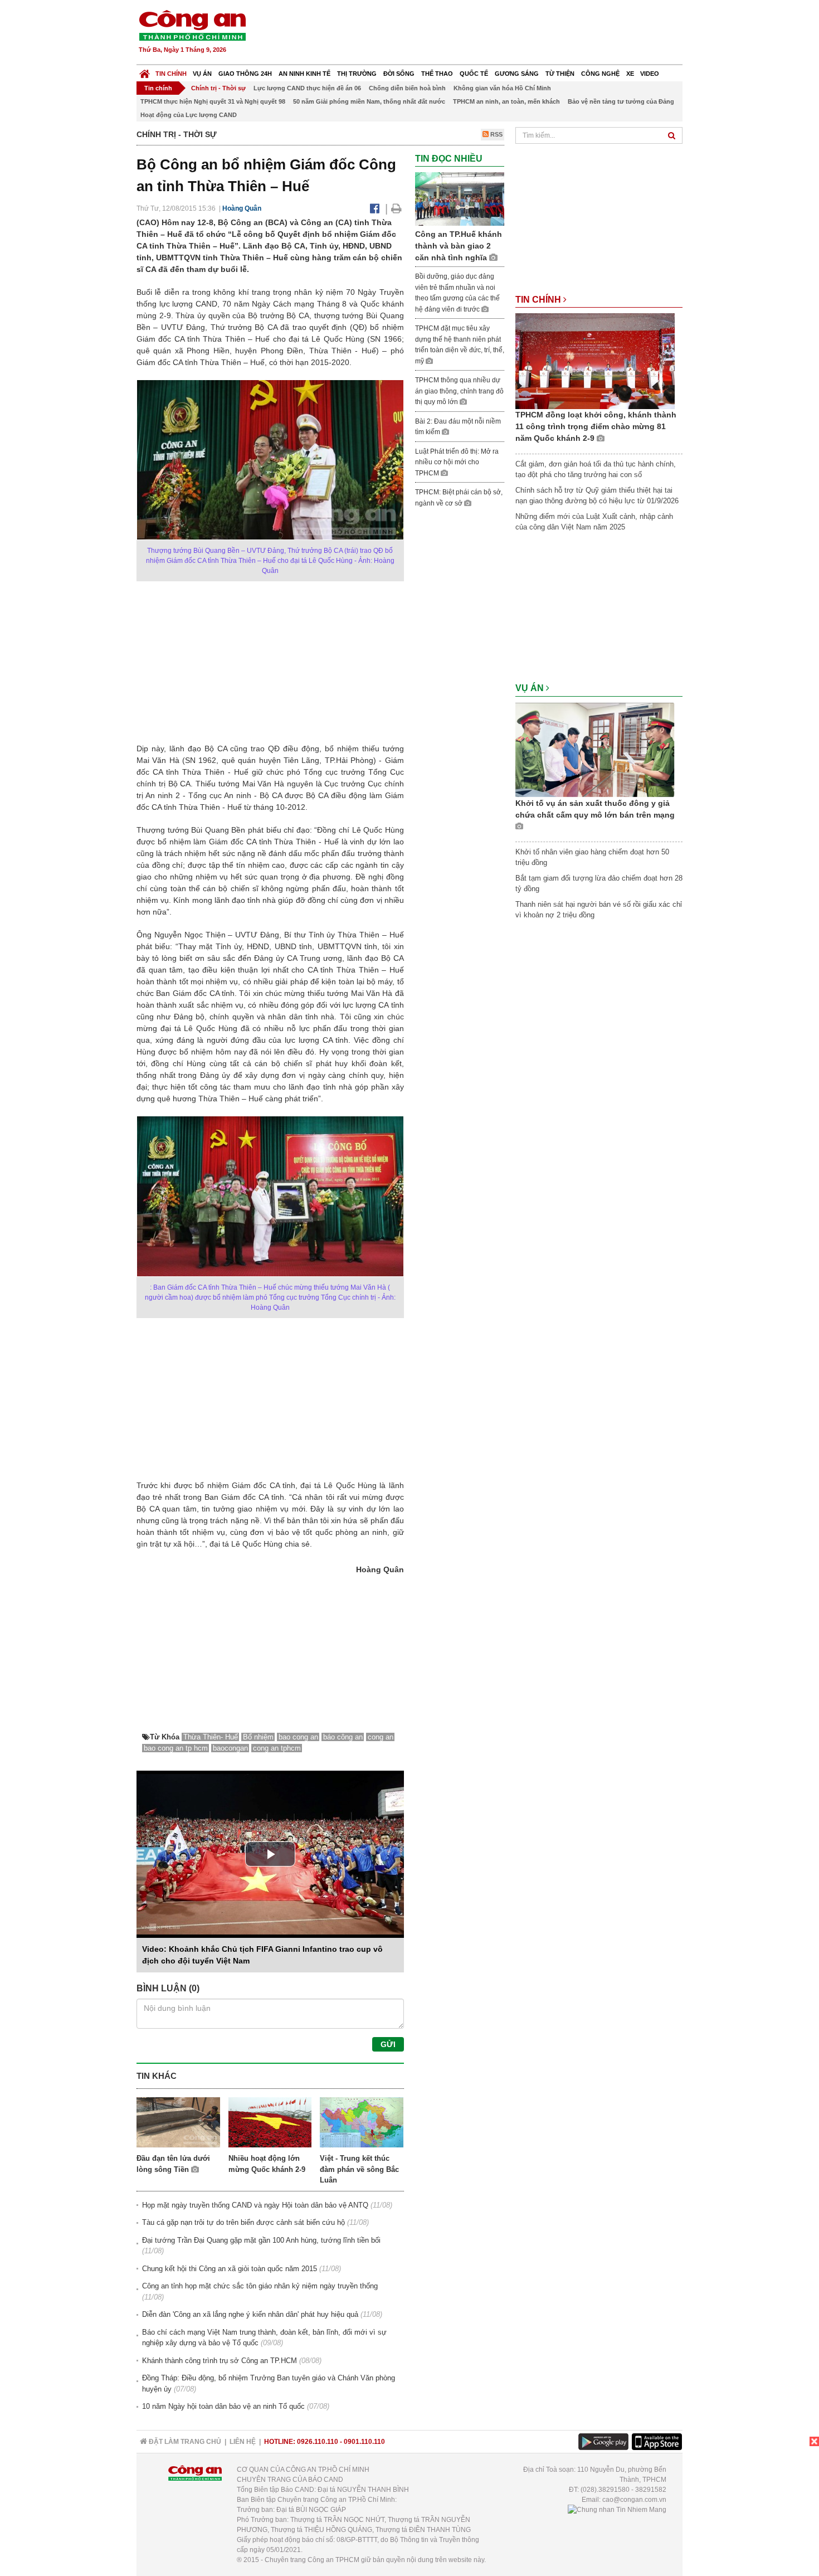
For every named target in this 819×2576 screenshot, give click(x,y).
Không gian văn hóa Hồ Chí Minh (502, 88)
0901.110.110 (364, 2442)
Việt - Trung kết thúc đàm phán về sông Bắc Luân (359, 2169)
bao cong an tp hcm (176, 1748)
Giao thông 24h (245, 74)
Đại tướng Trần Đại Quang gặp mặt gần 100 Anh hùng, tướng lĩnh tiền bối (261, 2240)
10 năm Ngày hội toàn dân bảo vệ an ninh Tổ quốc (223, 2406)
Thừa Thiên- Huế (211, 1737)
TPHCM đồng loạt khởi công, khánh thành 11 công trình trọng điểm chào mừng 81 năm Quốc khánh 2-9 (596, 426)
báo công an (343, 1737)
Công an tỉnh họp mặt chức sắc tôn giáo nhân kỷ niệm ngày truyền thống (260, 2286)
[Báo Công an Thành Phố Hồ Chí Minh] (145, 71)
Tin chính (171, 74)
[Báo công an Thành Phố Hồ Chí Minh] (192, 25)
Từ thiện (560, 74)
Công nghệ (600, 74)
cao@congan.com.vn (634, 2500)
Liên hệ (243, 2442)
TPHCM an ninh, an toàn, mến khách (506, 101)
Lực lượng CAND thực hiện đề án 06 (307, 88)
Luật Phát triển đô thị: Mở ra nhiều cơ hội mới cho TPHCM (457, 462)
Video (650, 74)
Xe (630, 74)
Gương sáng (517, 74)
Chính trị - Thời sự (218, 88)
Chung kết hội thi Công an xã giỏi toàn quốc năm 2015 (230, 2269)
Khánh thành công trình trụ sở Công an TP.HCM (220, 2361)
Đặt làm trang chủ (184, 2442)
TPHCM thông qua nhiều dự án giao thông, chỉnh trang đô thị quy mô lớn (459, 391)
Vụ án (202, 74)
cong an (381, 1737)
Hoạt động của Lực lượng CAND (189, 115)
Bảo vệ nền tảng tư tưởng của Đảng (621, 101)
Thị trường (357, 74)
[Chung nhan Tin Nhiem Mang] (617, 2510)
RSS (496, 134)
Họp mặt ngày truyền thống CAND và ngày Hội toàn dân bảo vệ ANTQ (255, 2205)
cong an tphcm (277, 1748)
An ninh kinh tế (304, 74)
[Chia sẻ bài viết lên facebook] (375, 208)
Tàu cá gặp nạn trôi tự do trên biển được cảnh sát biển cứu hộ (243, 2222)
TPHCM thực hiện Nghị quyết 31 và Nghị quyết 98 (213, 101)
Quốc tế (474, 74)
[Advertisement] (480, 33)
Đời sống (399, 74)
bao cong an (298, 1737)
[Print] (396, 208)
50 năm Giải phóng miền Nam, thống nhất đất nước (369, 101)
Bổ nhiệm (258, 1737)
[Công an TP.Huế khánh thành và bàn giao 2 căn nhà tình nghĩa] (460, 199)
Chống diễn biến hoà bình (407, 88)
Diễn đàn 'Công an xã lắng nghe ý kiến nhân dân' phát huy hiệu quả (250, 2314)
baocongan (230, 1748)
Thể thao (437, 74)
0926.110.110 (318, 2442)
